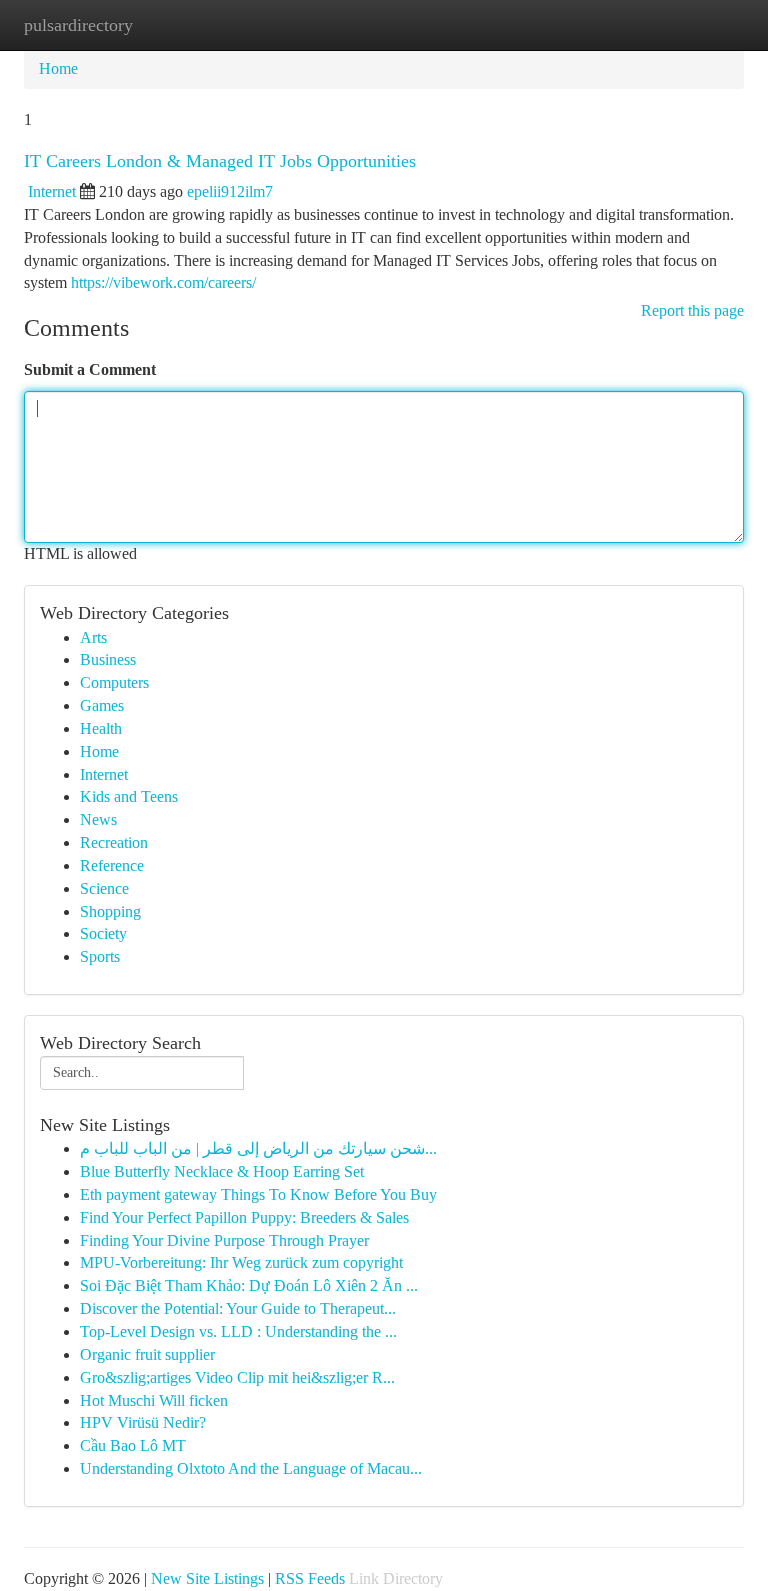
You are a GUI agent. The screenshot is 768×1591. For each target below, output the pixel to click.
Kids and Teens (129, 796)
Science (104, 888)
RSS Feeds (310, 1578)
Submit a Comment (90, 369)
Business (108, 659)
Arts (93, 637)
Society (103, 933)
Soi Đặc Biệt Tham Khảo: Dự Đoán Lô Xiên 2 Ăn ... (249, 1285)
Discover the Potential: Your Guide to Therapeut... (238, 1308)
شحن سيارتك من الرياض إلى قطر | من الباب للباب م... (258, 1148)
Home (58, 68)
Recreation (114, 842)
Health (101, 728)
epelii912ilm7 (230, 191)
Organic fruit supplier (147, 1354)
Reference (112, 865)
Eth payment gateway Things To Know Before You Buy (258, 1194)
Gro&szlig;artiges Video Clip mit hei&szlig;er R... (237, 1377)
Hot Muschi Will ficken (154, 1400)
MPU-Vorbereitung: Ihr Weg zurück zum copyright (241, 1262)
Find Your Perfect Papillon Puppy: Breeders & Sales (244, 1217)
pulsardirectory (78, 25)
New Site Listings (207, 1578)
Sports (100, 956)
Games (102, 705)
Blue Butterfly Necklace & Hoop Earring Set (222, 1171)
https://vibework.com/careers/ (163, 282)
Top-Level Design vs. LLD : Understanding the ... (238, 1331)
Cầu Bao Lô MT (133, 1445)
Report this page (692, 310)
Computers (114, 682)
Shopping (110, 911)
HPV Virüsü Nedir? (143, 1422)
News (98, 819)
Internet (52, 191)
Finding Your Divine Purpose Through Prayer (224, 1240)
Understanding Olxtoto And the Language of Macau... (251, 1468)
